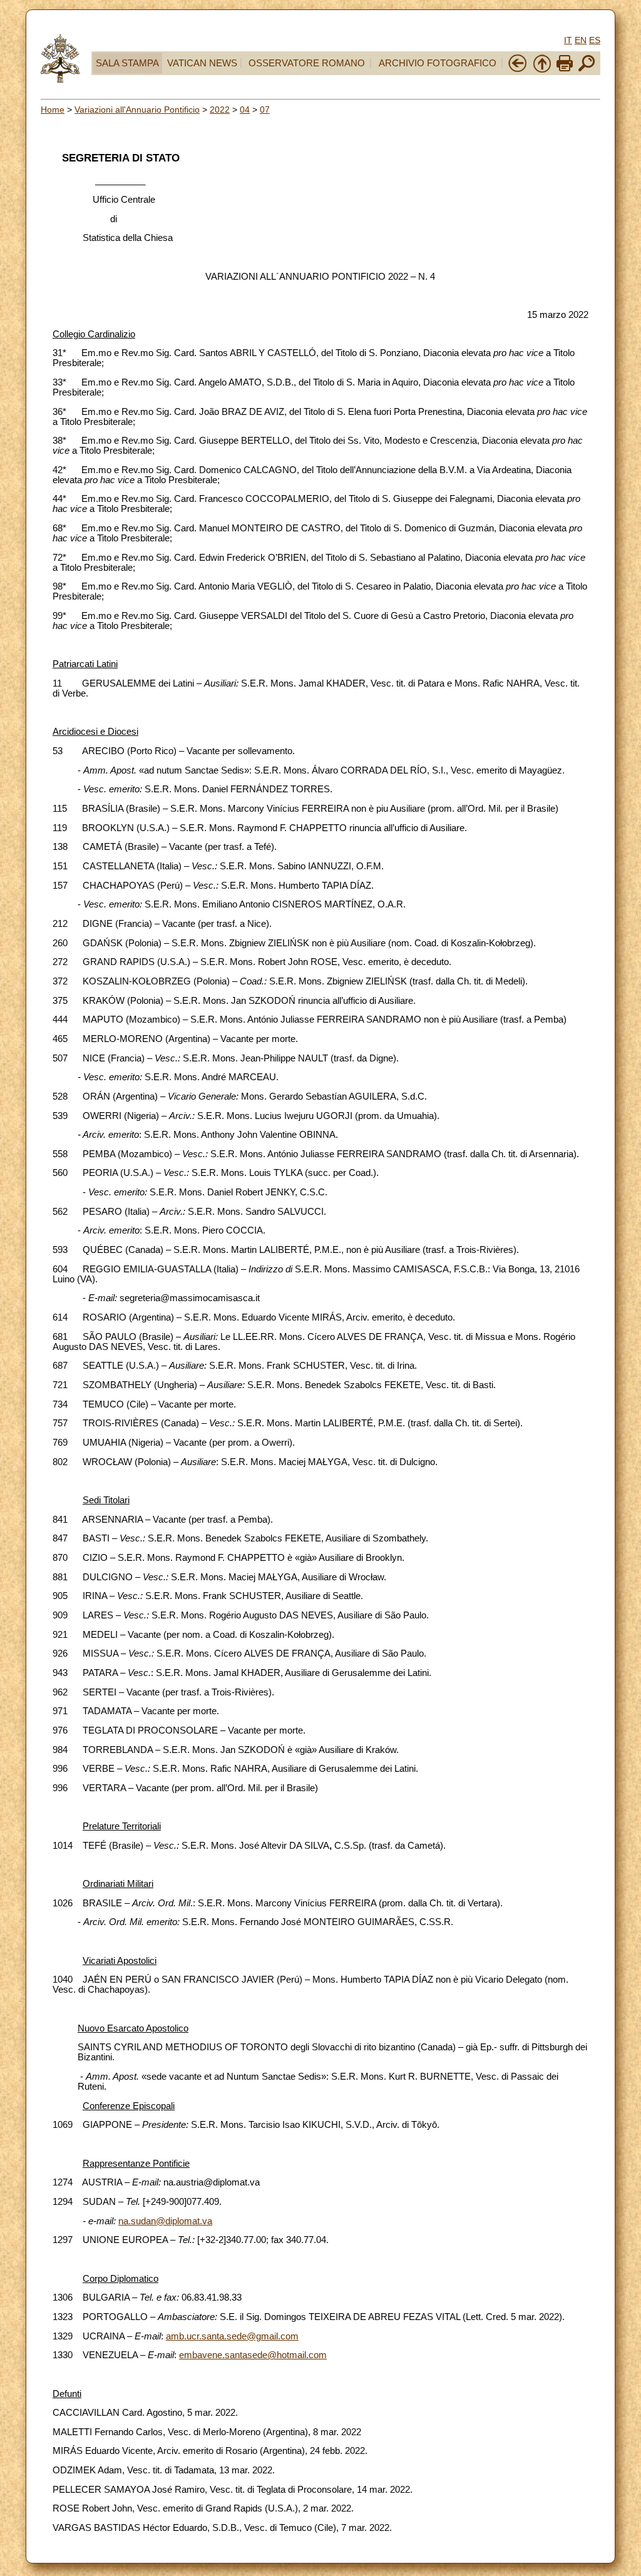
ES (595, 40)
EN (581, 40)
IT (568, 40)
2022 (220, 110)
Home (53, 110)
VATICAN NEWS (202, 63)
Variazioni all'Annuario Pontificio (137, 110)
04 (245, 110)
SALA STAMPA (127, 63)
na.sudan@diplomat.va (165, 2221)
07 (265, 110)
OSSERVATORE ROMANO (307, 63)
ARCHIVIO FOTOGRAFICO (438, 63)
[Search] (587, 70)
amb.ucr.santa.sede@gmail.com (232, 2336)
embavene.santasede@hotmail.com (253, 2355)
